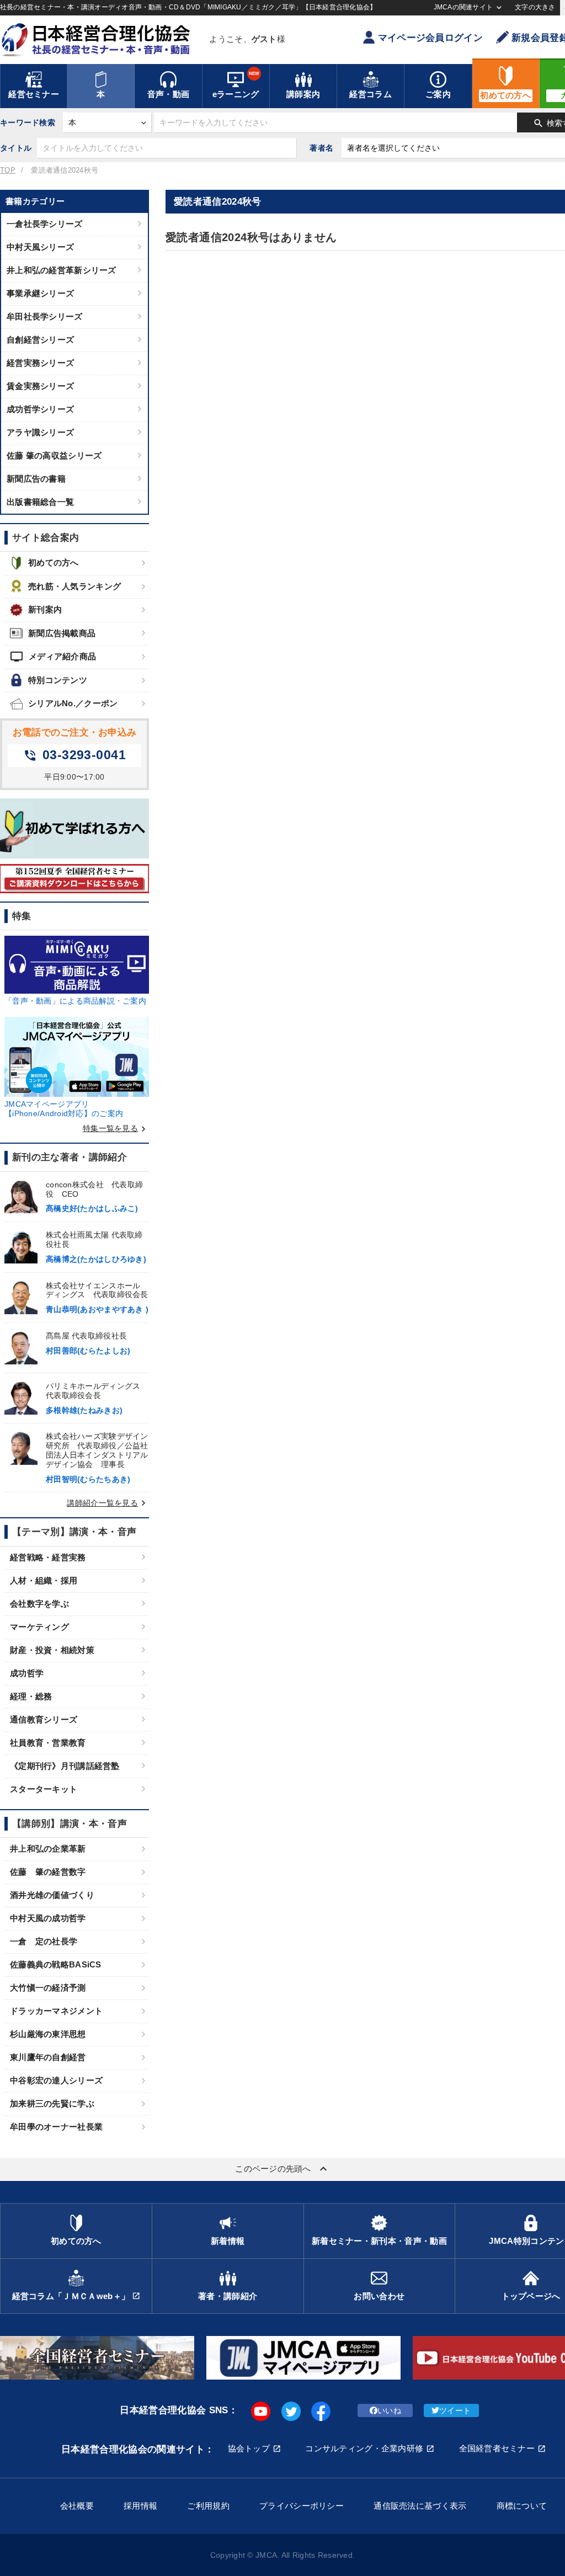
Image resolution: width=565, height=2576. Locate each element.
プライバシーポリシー (302, 2506)
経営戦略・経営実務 (48, 1557)
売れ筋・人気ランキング (74, 586)
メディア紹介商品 (53, 657)
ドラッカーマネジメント (56, 2011)
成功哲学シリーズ (40, 409)
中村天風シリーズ (40, 247)
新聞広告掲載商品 (62, 633)
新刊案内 (45, 609)
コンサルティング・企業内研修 (364, 2448)
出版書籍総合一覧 (40, 502)
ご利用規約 (208, 2506)
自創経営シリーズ (40, 340)
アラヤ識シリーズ (40, 432)
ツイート (455, 2410)
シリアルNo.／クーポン (73, 703)
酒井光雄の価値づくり (52, 1895)
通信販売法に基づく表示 (420, 2506)
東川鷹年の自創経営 (48, 2057)
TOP (8, 170)
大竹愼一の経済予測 (48, 1988)
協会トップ (249, 2448)
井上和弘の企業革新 (48, 1849)
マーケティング (39, 1627)
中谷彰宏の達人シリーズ (56, 2080)
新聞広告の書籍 (36, 479)
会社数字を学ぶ (39, 1604)
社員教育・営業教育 (48, 1743)
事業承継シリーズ (40, 293)
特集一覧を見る (116, 1128)
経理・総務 (31, 1696)
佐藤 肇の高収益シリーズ (54, 455)
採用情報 (140, 2506)
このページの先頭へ (282, 2169)
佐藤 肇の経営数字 (48, 1872)
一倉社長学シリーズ (45, 224)
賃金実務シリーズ (40, 386)
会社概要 (77, 2506)
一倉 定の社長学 (44, 1941)
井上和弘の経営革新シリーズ (62, 270)
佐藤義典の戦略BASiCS (56, 1964)
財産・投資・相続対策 (52, 1650)
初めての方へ (54, 562)
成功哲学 (27, 1673)
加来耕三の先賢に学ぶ (52, 2103)
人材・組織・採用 (44, 1580)
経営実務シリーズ (40, 363)
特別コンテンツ (58, 680)
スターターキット (44, 1789)
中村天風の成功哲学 (48, 1918)
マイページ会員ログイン (430, 38)
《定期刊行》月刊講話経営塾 (65, 1766)
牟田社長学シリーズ (45, 316)
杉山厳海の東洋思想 (48, 2034)
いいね (389, 2410)
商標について (522, 2506)
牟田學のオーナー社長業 (56, 2127)
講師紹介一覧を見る (108, 1503)
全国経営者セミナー (497, 2448)
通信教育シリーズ (44, 1719)
